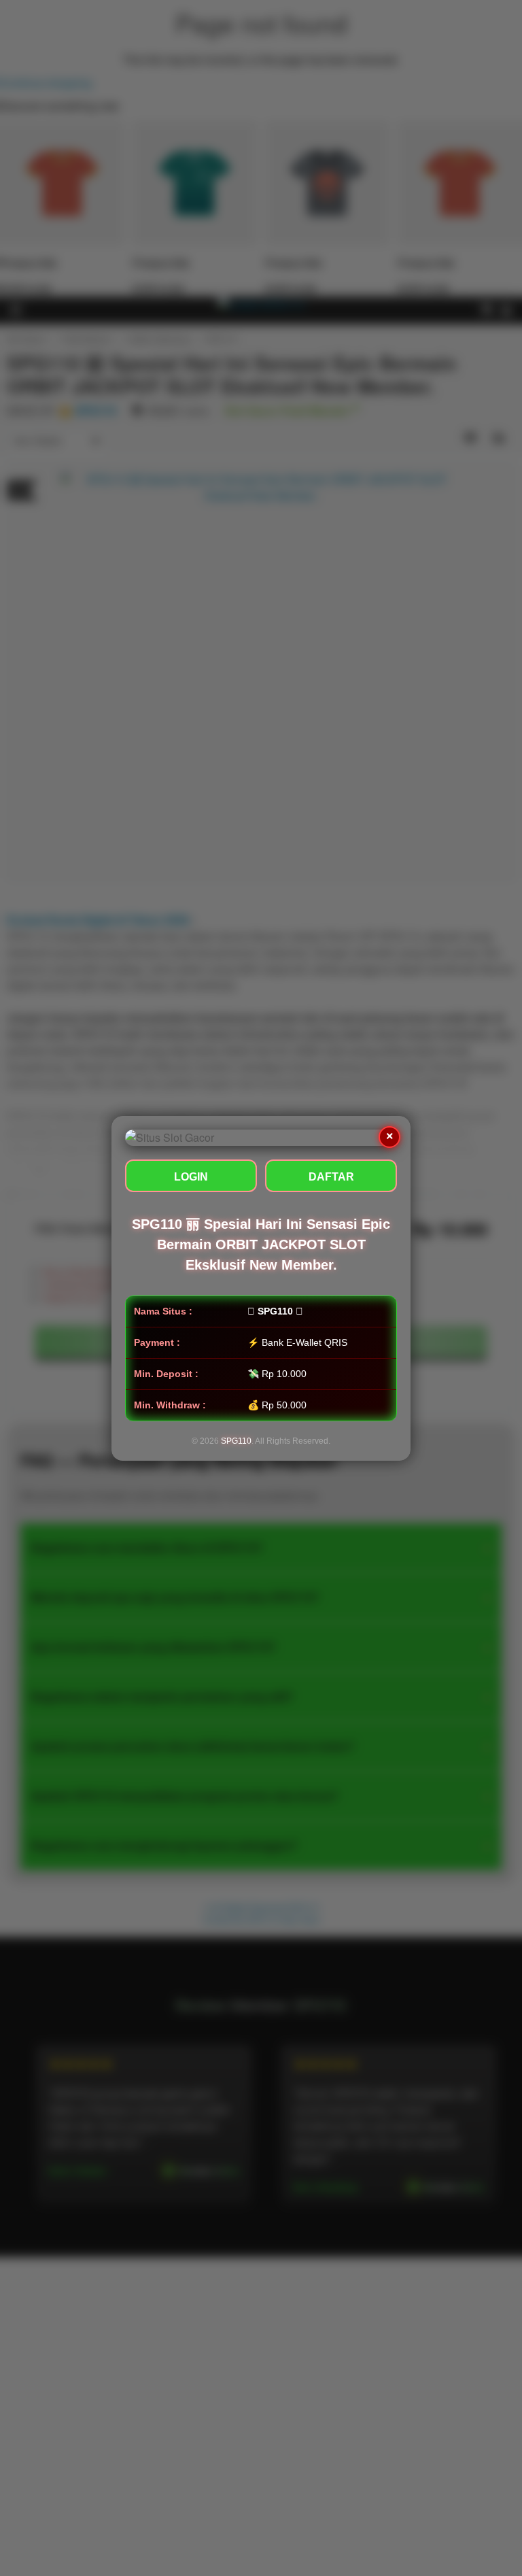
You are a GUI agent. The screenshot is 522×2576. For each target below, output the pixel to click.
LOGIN (191, 1177)
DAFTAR (331, 1177)
